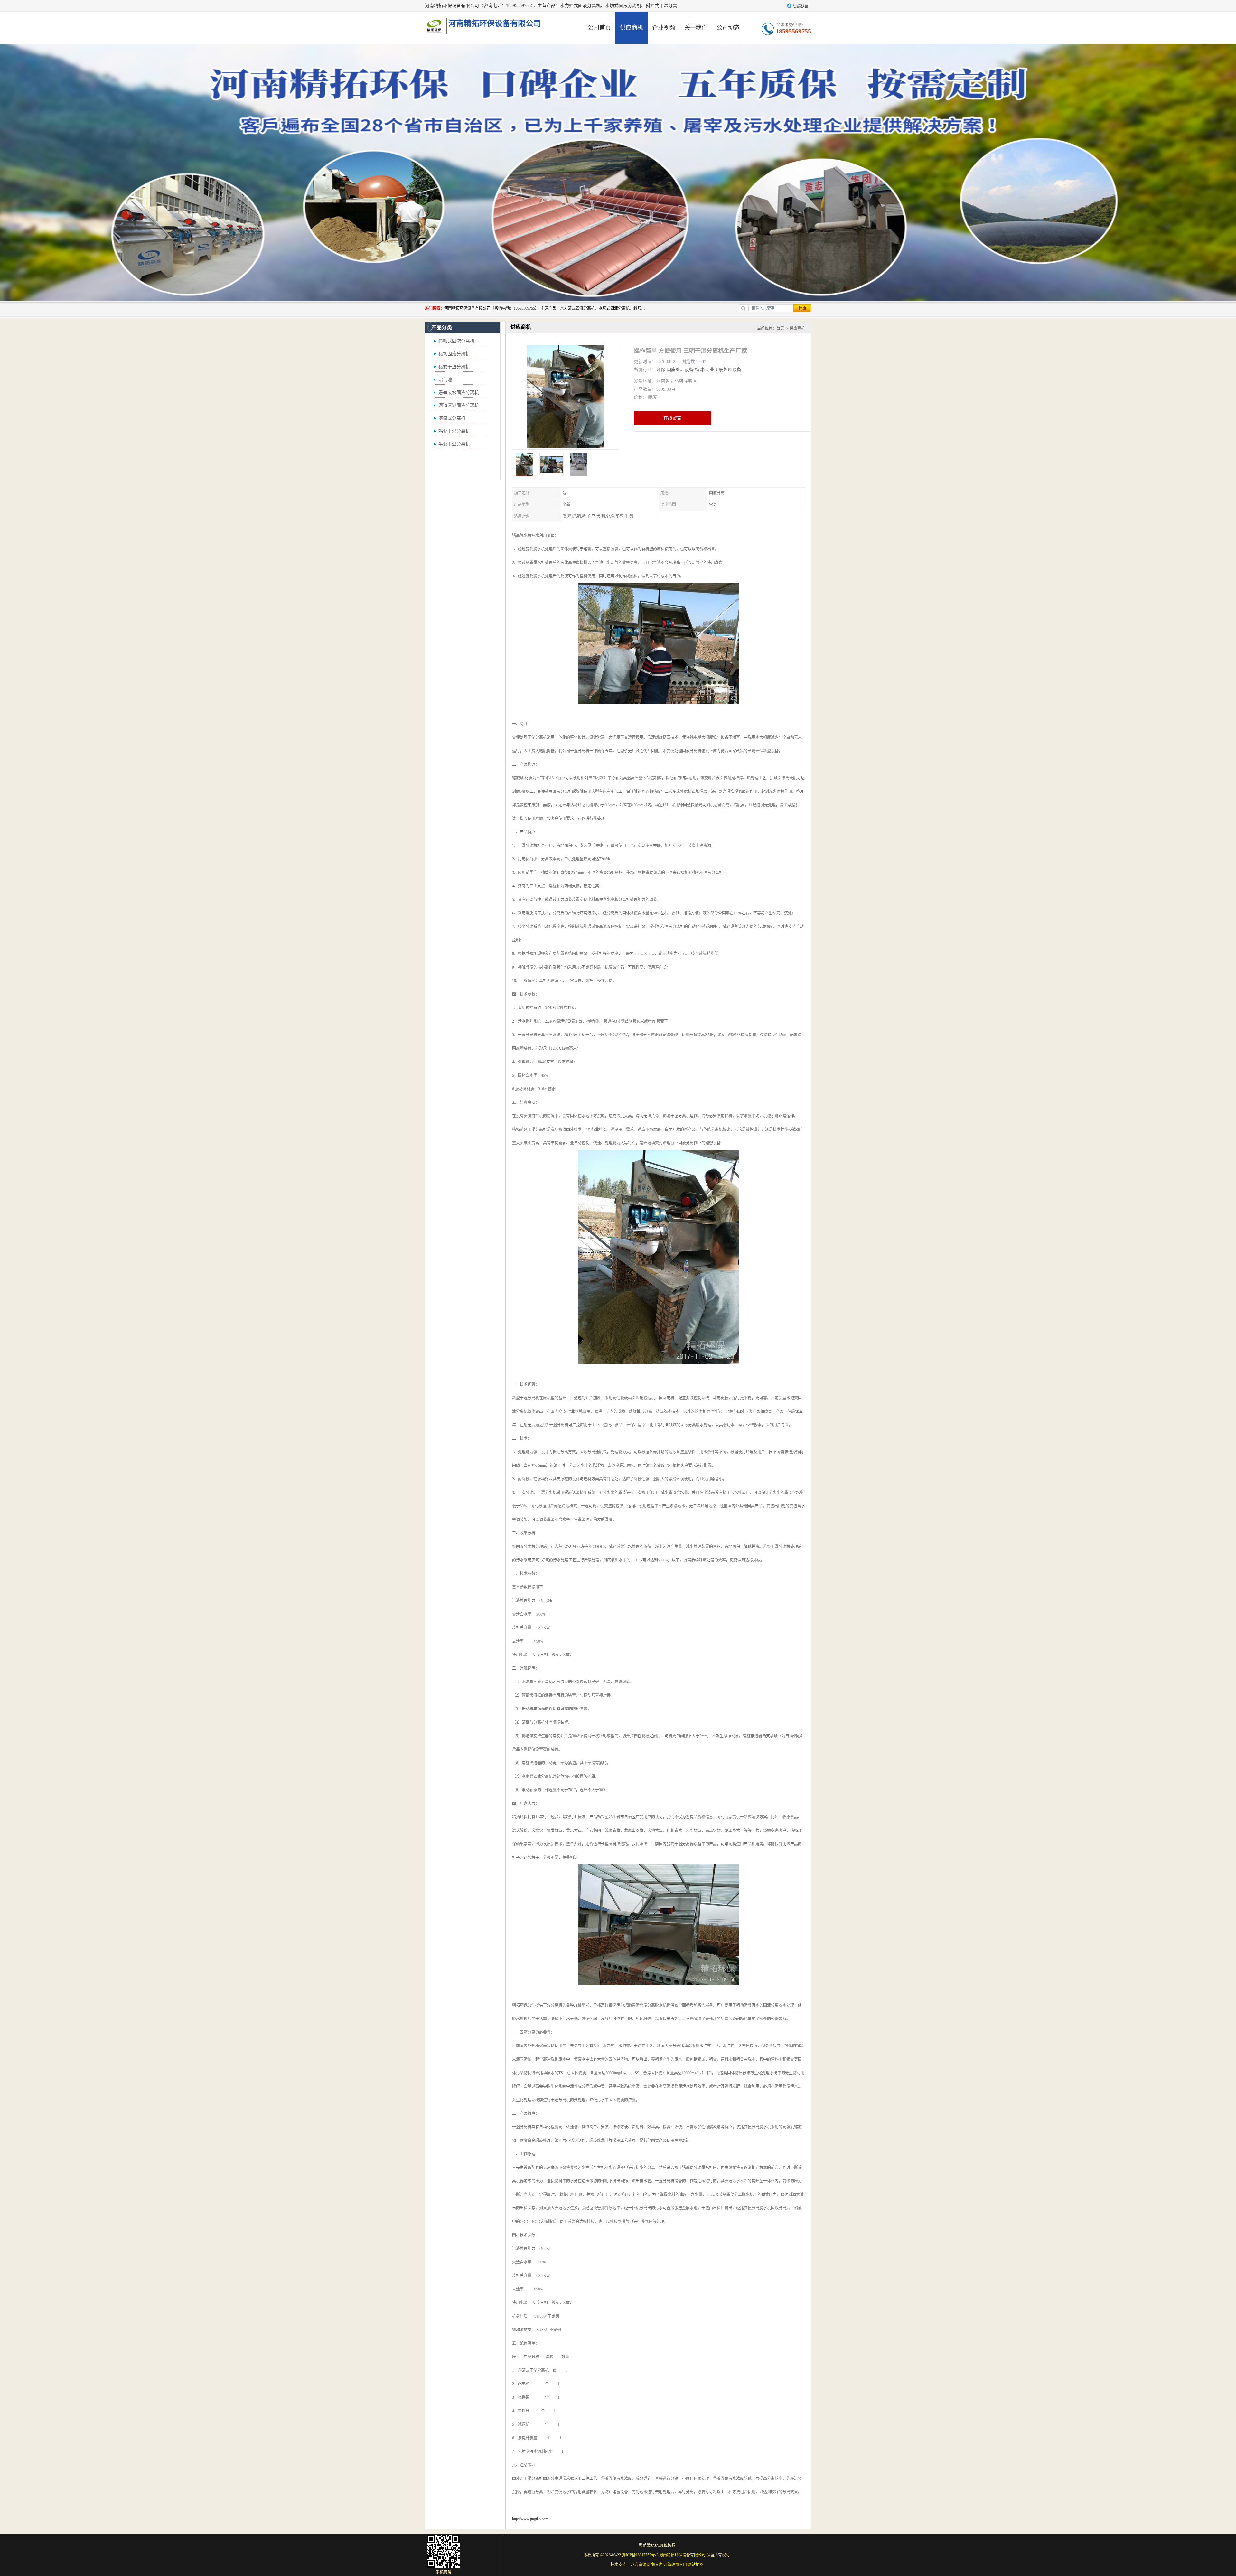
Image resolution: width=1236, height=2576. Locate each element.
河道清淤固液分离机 (459, 405)
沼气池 (445, 380)
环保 (661, 370)
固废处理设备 (680, 370)
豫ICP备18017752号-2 (640, 2555)
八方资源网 (641, 2565)
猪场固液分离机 (454, 354)
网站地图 (696, 2565)
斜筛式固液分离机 (456, 341)
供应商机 (632, 28)
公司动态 (728, 28)
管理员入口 (677, 2565)
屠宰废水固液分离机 (459, 393)
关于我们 (696, 28)
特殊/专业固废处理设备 (718, 370)
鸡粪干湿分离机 (454, 431)
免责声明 (659, 2565)
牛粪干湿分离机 (454, 444)
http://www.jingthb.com (530, 2519)
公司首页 (599, 28)
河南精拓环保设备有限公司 (682, 2555)
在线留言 (672, 418)
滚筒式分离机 (452, 418)
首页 (780, 328)
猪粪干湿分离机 (454, 367)
